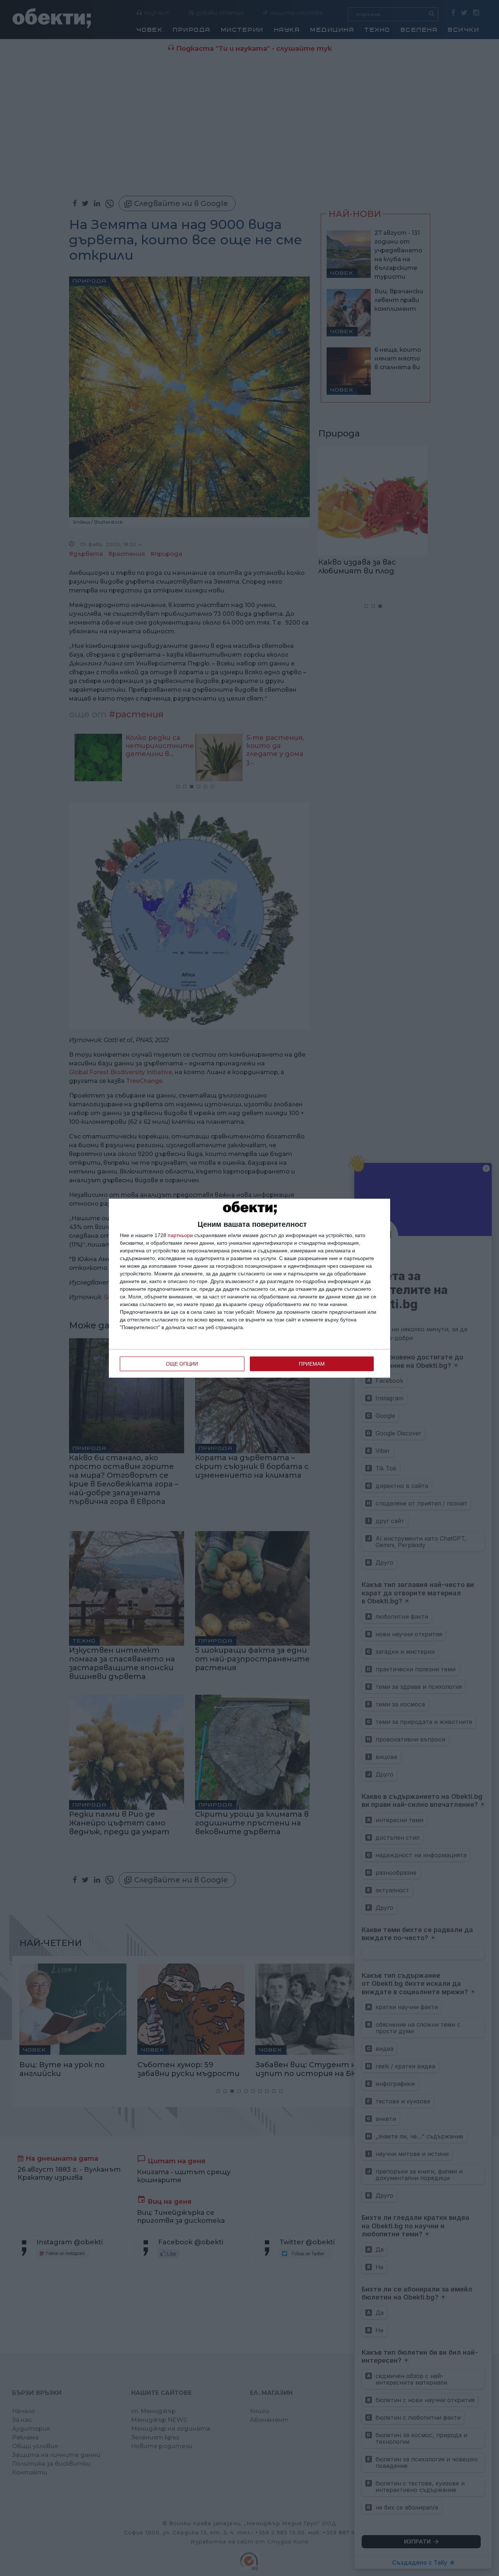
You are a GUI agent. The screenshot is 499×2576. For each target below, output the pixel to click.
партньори (180, 1235)
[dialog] (249, 1288)
